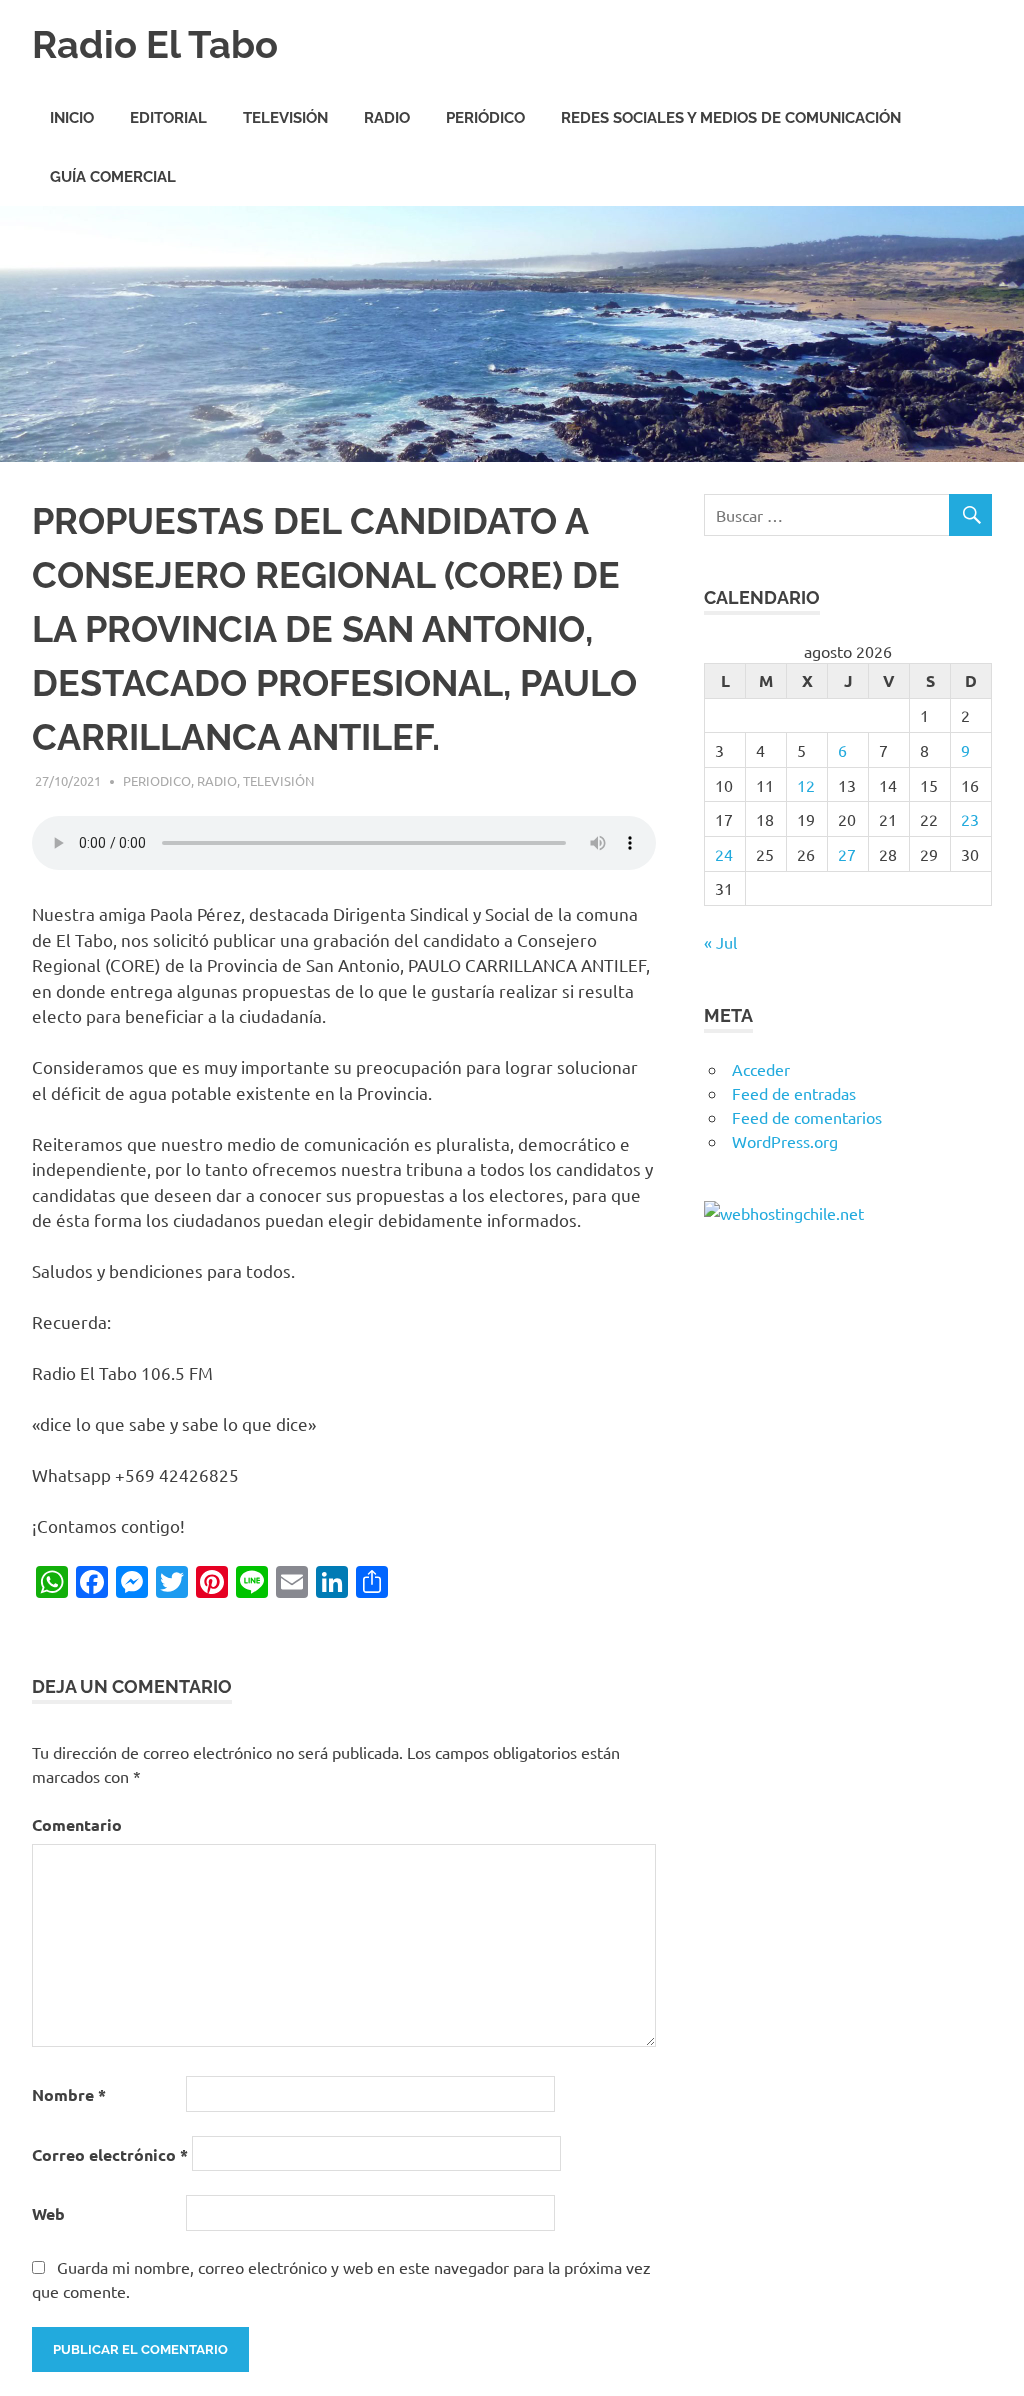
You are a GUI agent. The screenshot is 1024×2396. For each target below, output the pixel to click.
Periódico (485, 118)
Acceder (761, 1069)
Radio (387, 118)
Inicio (72, 118)
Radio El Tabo (155, 44)
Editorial (168, 118)
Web (48, 2213)
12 (806, 785)
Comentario (77, 1824)
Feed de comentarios (807, 1117)
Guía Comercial (113, 177)
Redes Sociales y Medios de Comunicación (731, 118)
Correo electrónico (110, 2154)
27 (847, 854)
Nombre (69, 2094)
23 (970, 819)
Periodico (157, 780)
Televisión (285, 118)
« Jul (720, 942)
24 (724, 854)
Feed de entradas (794, 1093)
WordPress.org (785, 1141)
